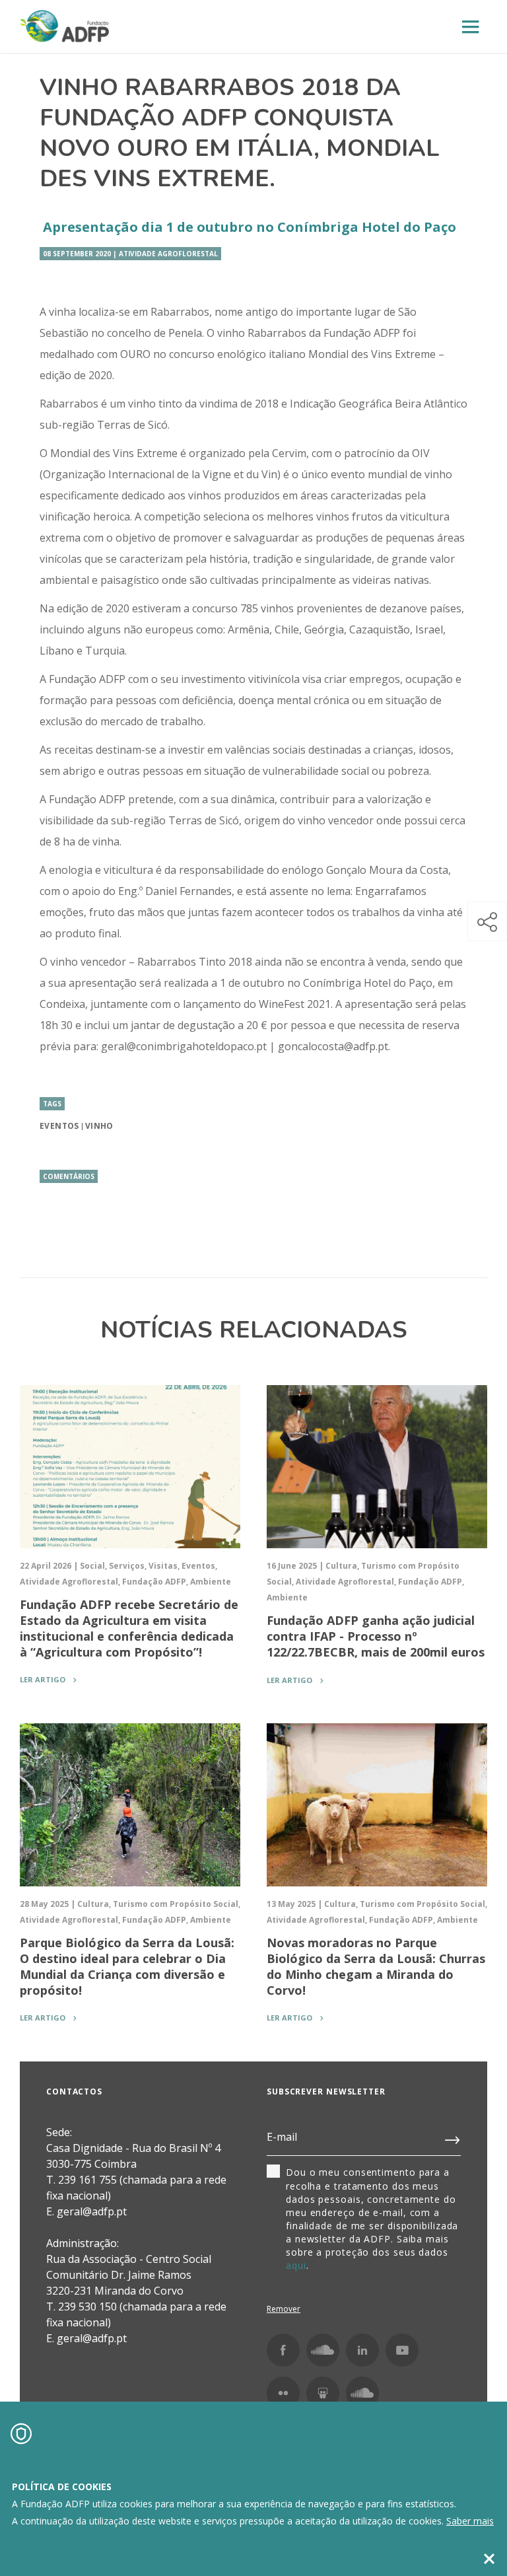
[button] (487, 921)
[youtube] (402, 2350)
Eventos (59, 1126)
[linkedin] (362, 2350)
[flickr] (283, 2393)
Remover (284, 2309)
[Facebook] (283, 2350)
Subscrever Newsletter (326, 2092)
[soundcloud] (362, 2393)
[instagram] (323, 2350)
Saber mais (470, 2521)
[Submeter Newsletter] (453, 2137)
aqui (296, 2265)
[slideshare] (323, 2393)
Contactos (74, 2092)
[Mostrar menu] (471, 27)
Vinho (99, 1126)
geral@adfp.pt (92, 2338)
